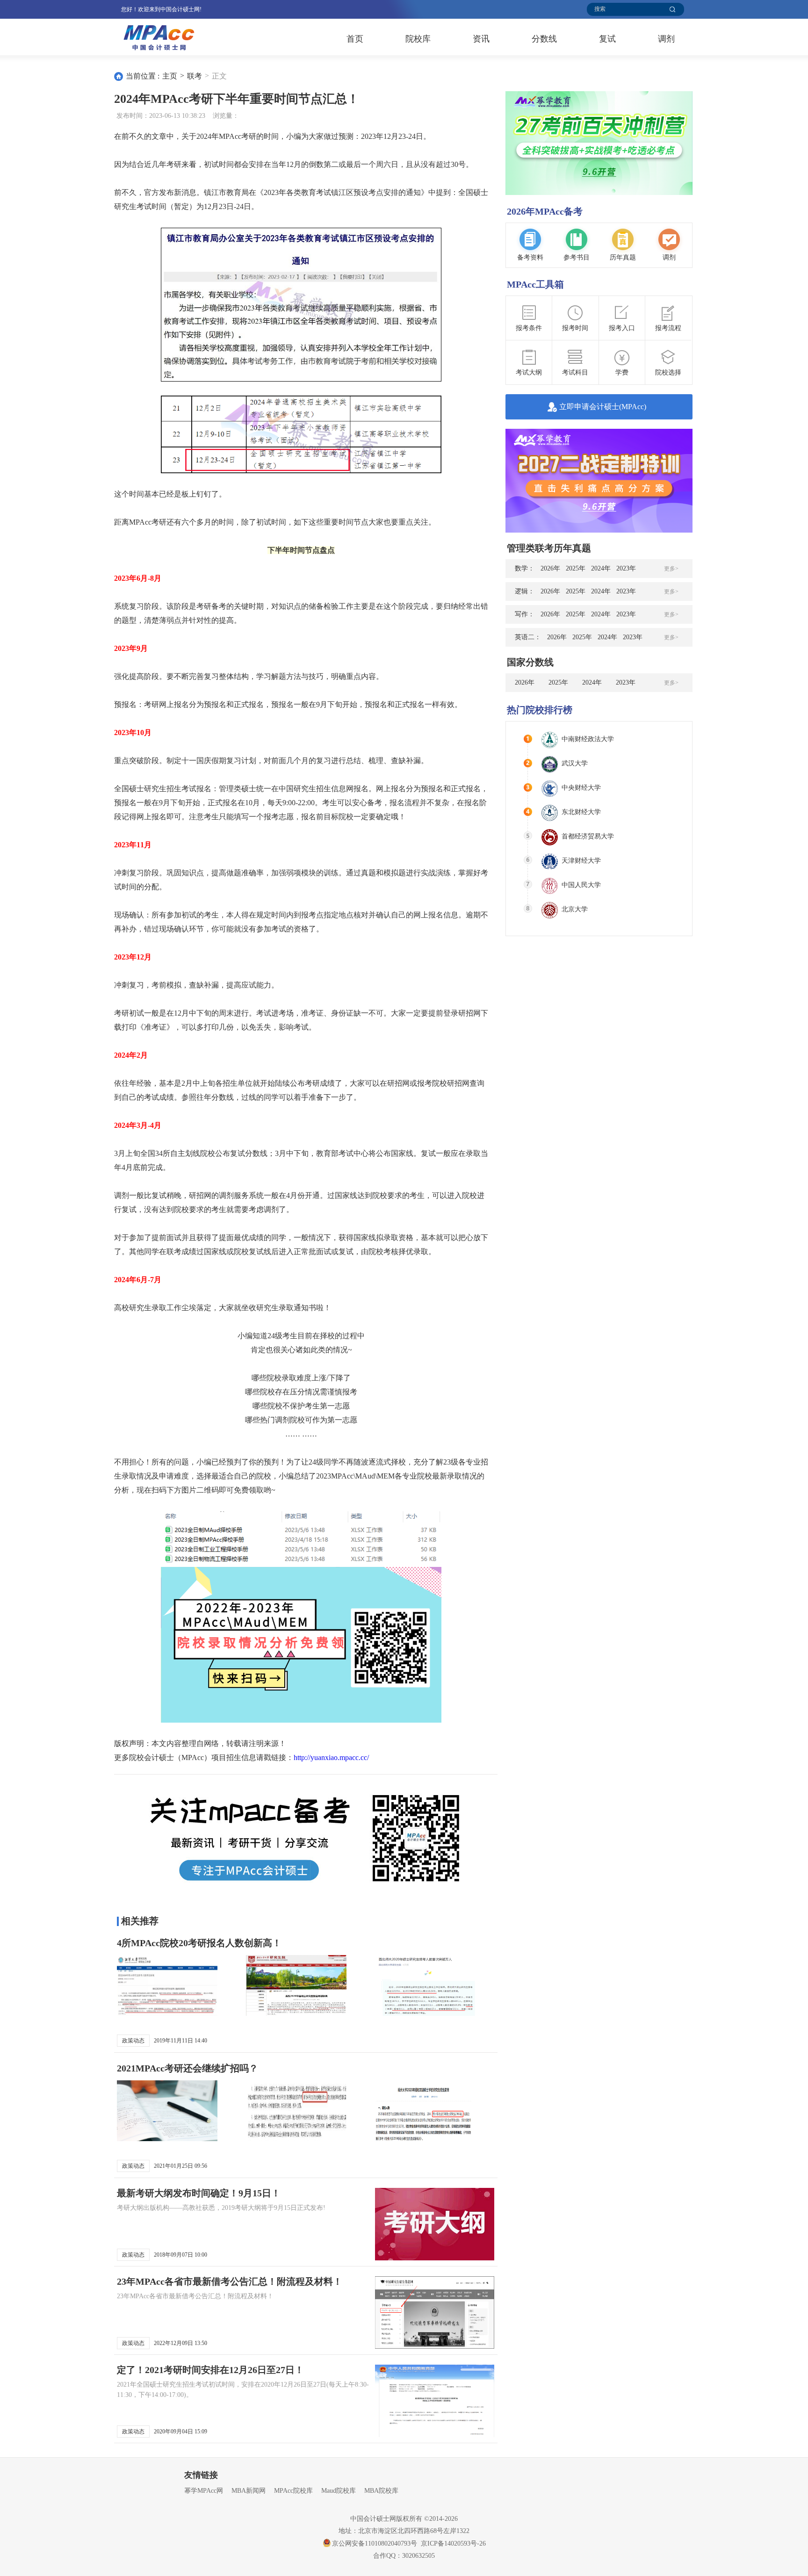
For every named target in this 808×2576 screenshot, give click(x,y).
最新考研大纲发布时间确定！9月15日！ (199, 2193)
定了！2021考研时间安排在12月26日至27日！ (210, 2370)
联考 (195, 76)
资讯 (481, 39)
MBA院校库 (381, 2491)
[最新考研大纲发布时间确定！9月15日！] (435, 2224)
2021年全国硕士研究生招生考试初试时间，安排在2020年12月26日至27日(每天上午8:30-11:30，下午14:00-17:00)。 (243, 2390)
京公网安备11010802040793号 (375, 2544)
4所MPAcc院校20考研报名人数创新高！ (199, 1943)
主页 (170, 76)
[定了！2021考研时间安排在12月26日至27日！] (435, 2401)
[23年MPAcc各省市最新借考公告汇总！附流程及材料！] (435, 2313)
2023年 (626, 568)
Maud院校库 (339, 2491)
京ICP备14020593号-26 (453, 2544)
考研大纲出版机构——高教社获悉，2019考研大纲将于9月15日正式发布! (221, 2208)
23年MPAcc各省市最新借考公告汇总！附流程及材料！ (230, 2281)
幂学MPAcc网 (204, 2491)
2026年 (550, 568)
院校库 (418, 39)
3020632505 (418, 2556)
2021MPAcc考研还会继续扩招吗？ (188, 2068)
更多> (671, 569)
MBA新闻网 (249, 2491)
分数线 (544, 39)
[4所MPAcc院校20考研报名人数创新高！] (177, 1991)
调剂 (666, 39)
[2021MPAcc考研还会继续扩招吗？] (177, 2117)
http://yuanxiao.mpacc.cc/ (331, 1757)
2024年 (601, 568)
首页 (355, 39)
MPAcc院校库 (293, 2491)
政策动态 (133, 2041)
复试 (607, 39)
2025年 (576, 568)
